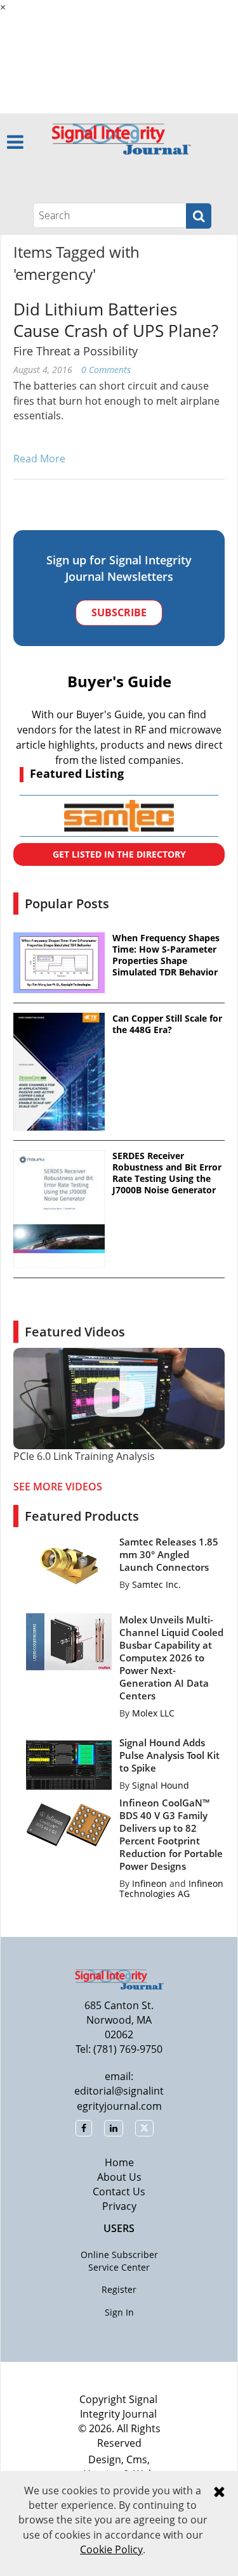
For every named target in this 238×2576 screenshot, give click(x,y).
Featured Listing (77, 773)
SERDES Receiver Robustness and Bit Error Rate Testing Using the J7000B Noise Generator (167, 1173)
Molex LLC (153, 1713)
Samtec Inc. (156, 1584)
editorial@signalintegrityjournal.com (119, 2098)
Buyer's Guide (119, 681)
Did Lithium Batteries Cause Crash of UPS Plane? (116, 320)
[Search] (199, 216)
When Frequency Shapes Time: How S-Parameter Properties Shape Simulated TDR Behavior (166, 955)
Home (119, 2162)
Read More (39, 459)
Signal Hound (161, 1785)
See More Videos (58, 1487)
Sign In (119, 2312)
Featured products (82, 1516)
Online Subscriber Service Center (119, 2261)
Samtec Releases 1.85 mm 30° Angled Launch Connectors (169, 1554)
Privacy (119, 2206)
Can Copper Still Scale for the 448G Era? (167, 1024)
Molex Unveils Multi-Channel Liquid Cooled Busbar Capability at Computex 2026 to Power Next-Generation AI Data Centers (171, 1658)
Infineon (149, 1883)
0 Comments (106, 370)
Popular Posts (67, 904)
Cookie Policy (111, 2549)
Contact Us (119, 2192)
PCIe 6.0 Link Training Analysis (84, 1456)
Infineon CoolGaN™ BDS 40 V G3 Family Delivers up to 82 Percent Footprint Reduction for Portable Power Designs (171, 1834)
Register (119, 2289)
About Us (119, 2177)
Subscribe (119, 612)
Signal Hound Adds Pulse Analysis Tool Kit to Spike (169, 1755)
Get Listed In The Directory (119, 854)
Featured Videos (75, 1332)
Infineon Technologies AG (171, 1888)
